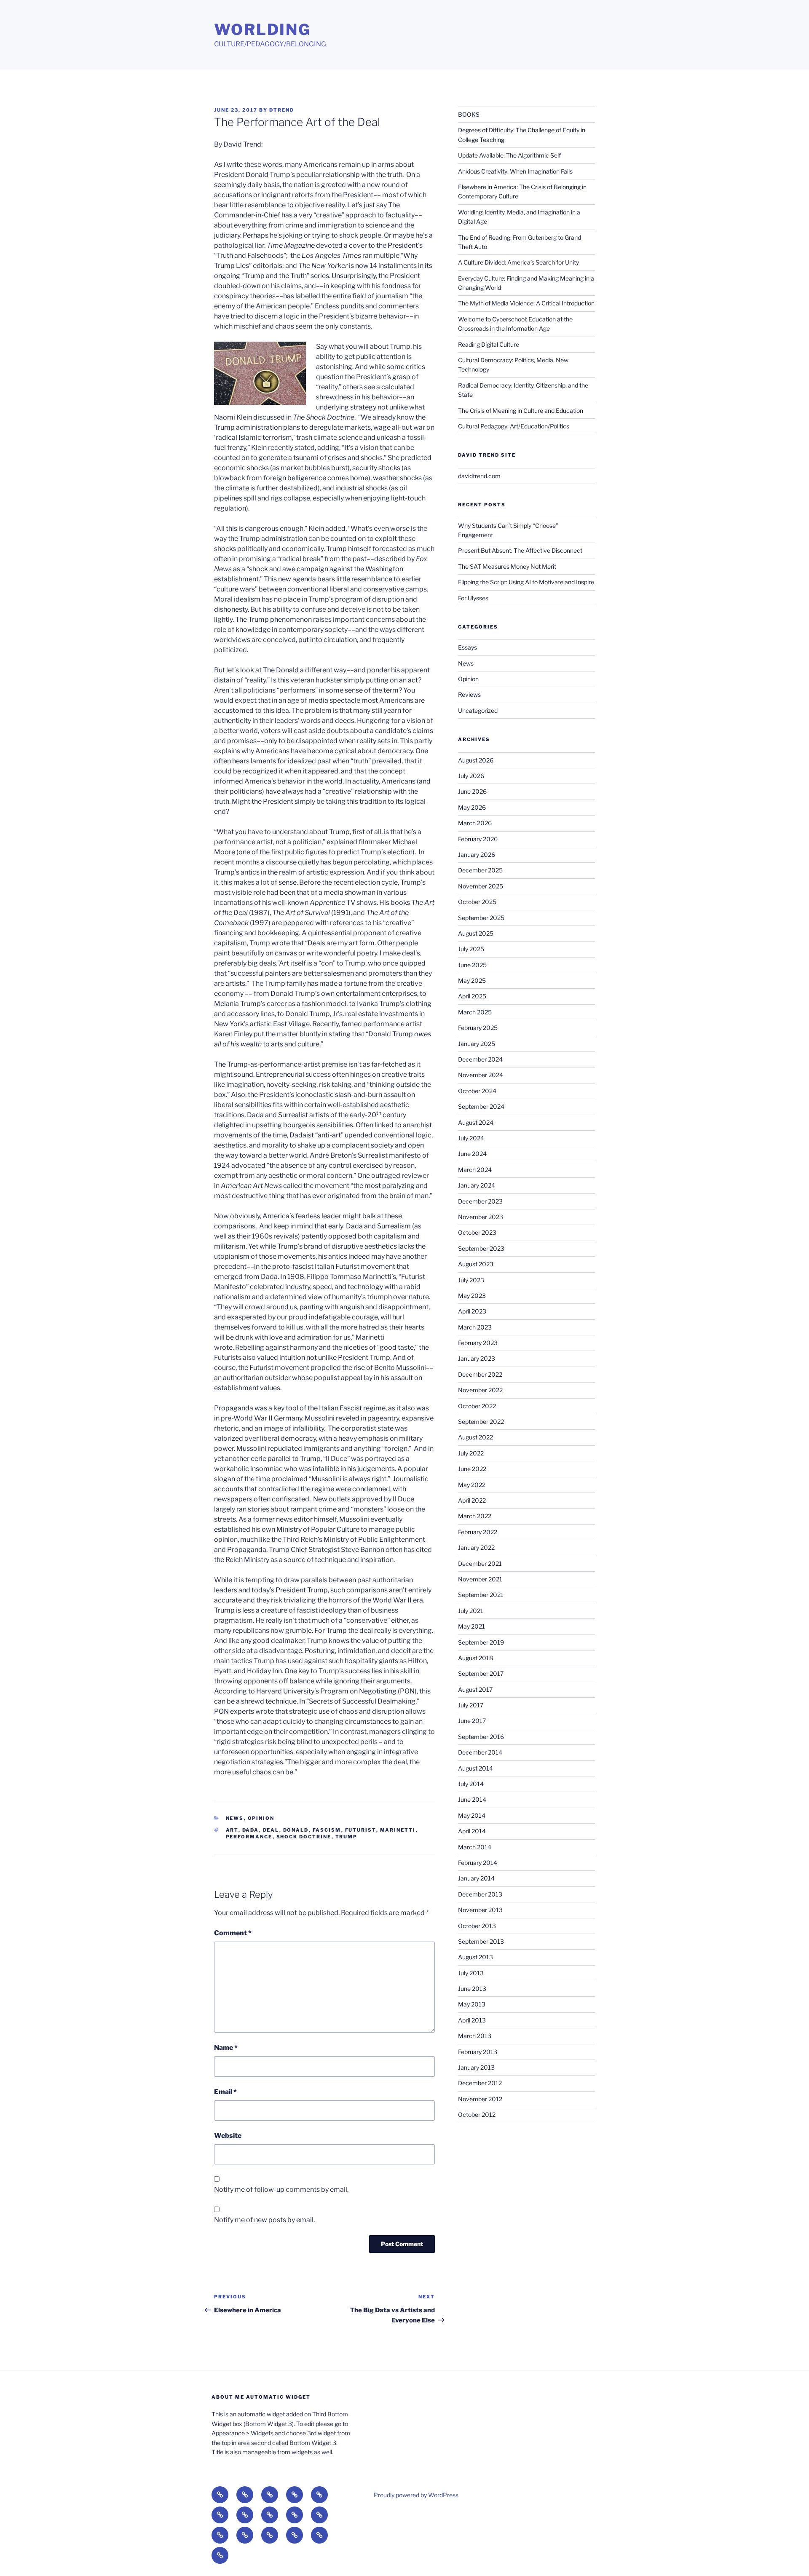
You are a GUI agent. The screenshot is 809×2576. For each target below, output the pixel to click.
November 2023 (481, 1217)
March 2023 (475, 1327)
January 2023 (477, 1358)
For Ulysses (473, 598)
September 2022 (481, 1422)
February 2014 (478, 1863)
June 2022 (472, 1469)
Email (225, 2092)
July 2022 (471, 1453)
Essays (467, 647)
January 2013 (476, 2067)
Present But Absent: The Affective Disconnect (520, 550)
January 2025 (477, 1044)
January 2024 (477, 1185)
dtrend (282, 110)
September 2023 (481, 1248)
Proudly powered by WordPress (416, 2495)
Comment (233, 1933)
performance (249, 1837)
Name (226, 2048)
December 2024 (480, 1059)
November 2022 (480, 1390)
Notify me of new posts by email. (264, 2220)
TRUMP (347, 1837)
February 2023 (478, 1343)
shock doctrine (304, 1837)
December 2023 (480, 1201)
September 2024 (481, 1106)
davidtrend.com (479, 476)
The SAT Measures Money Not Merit (508, 566)
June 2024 (472, 1154)
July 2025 (471, 949)
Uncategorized (478, 710)
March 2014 (475, 1847)
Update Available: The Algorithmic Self (509, 155)
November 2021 (480, 1579)
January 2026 (477, 855)
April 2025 (472, 996)
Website (228, 2136)
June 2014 (472, 1799)
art (232, 1830)
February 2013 (478, 2052)
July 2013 (471, 1973)
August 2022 (475, 1437)
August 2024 (476, 1122)
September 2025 (481, 918)
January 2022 (476, 1547)
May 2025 (472, 980)
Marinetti (398, 1830)
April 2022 (472, 1500)
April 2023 (472, 1311)
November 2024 (481, 1075)
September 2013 (481, 1941)
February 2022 (478, 1532)
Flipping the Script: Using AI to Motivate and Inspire (526, 582)
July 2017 (471, 1705)
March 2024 (475, 1170)
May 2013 (472, 2004)
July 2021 (471, 1611)
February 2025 (478, 1028)
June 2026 (472, 791)
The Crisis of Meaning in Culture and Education (521, 411)
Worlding (263, 29)
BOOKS (469, 114)
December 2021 (480, 1564)
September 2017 (481, 1673)
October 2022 (477, 1406)
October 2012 (477, 2115)
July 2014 (471, 1784)
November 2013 (480, 1910)
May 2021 (471, 1626)
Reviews (469, 694)
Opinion (261, 1818)
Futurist (361, 1830)
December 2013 (480, 1894)
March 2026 (475, 823)
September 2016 (481, 1737)
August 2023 (476, 1264)
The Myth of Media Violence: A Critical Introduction (526, 303)
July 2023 (471, 1280)
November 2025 (481, 886)
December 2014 (480, 1752)
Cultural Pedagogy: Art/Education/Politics (514, 426)
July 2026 (471, 776)
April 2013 (472, 2020)
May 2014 (472, 1815)
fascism (327, 1830)
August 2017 (475, 1689)
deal (271, 1830)
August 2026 (476, 760)
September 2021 (481, 1595)
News (235, 1818)
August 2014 (475, 1768)
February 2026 (478, 839)
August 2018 (475, 1658)
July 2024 (471, 1138)
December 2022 (480, 1374)
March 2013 (475, 2036)
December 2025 (480, 870)
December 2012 (480, 2083)
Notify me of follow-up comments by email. (281, 2189)
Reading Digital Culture (489, 344)
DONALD (296, 1830)
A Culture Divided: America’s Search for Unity (518, 262)
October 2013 (477, 1926)
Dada (251, 1830)
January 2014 (476, 1878)
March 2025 (475, 1012)
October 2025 (477, 902)
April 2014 (472, 1831)
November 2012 (480, 2099)
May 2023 (472, 1296)
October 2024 (477, 1091)
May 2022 (472, 1485)
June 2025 (472, 965)
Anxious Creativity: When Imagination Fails (515, 171)
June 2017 (472, 1721)
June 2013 (472, 1989)
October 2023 (477, 1232)
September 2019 (481, 1642)
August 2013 (475, 1957)
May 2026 (472, 807)
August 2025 (476, 933)
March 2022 (475, 1516)
